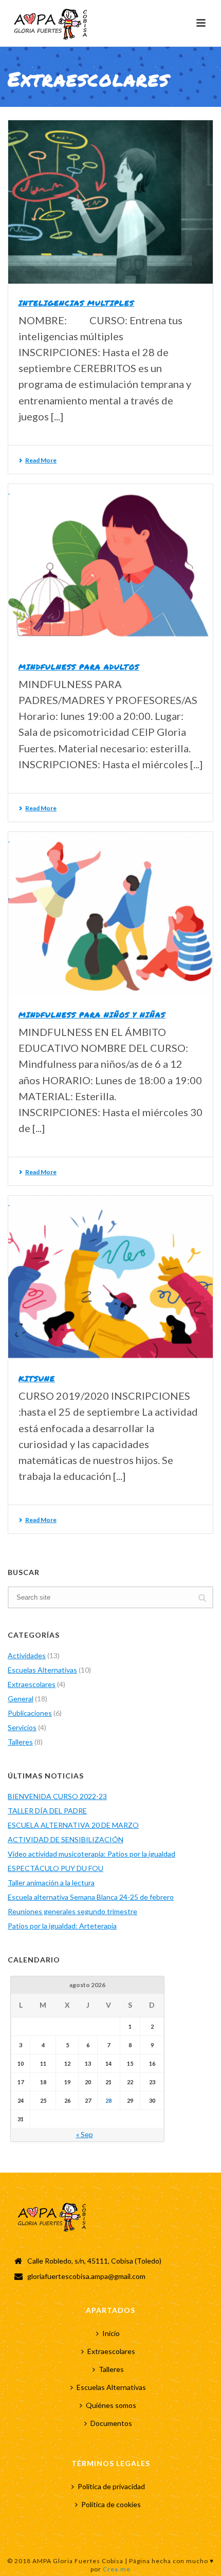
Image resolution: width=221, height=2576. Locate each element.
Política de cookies (111, 2504)
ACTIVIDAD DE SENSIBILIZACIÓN (66, 1839)
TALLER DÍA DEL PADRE (47, 1811)
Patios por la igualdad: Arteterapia (62, 1926)
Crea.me (117, 2569)
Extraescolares (32, 1684)
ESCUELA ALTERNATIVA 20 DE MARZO (73, 1825)
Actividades (27, 1655)
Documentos (111, 2423)
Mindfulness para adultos (79, 666)
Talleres (20, 1742)
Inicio (111, 2333)
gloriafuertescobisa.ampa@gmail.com (86, 2276)
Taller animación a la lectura (51, 1883)
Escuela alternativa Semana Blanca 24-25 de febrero (91, 1897)
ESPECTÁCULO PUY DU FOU (56, 1868)
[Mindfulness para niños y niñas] (110, 914)
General (21, 1699)
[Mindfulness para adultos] (110, 566)
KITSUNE (37, 1378)
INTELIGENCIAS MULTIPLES (76, 303)
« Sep (85, 2134)
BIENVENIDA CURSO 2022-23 (57, 1796)
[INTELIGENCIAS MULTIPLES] (110, 202)
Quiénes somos (111, 2405)
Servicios (22, 1727)
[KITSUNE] (110, 1277)
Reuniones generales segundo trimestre (72, 1911)
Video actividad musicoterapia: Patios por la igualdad (91, 1854)
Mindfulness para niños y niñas (92, 1014)
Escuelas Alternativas (42, 1670)
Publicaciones (30, 1713)
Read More (41, 460)
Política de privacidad (111, 2486)
